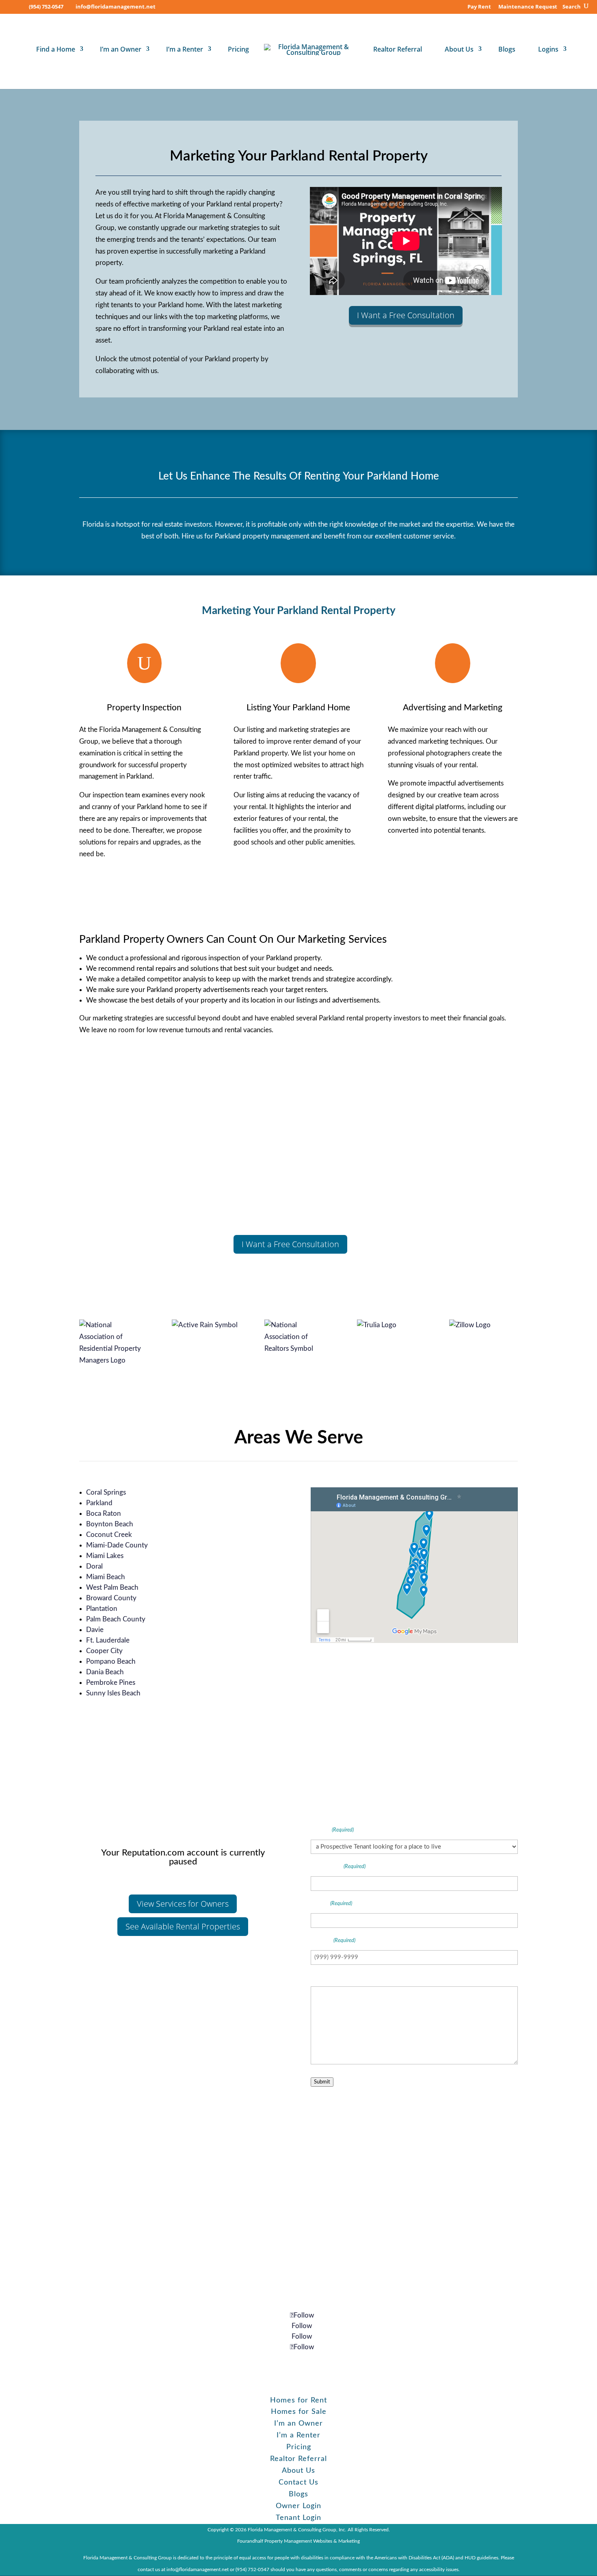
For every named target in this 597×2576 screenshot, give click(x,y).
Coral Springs (106, 1492)
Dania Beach (105, 1672)
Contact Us (298, 2483)
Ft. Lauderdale (108, 1640)
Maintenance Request (528, 7)
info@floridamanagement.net (302, 2249)
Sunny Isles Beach (113, 1693)
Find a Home (56, 49)
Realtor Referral (398, 49)
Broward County (111, 1598)
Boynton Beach (110, 1524)
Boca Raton (104, 1514)
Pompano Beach (111, 1661)
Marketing (349, 2541)
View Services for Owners (183, 1904)
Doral (94, 1566)
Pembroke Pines (111, 1683)
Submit (322, 2082)
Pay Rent (479, 7)
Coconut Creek (109, 1535)
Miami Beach (106, 1577)
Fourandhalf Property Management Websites (285, 2541)
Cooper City (104, 1651)
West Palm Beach (112, 1587)
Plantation (102, 1609)
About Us (459, 49)
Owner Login (298, 2506)
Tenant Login (298, 2518)
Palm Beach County (116, 1619)
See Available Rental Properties (183, 1926)
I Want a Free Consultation (406, 315)
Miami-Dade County (117, 1545)
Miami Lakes (105, 1556)
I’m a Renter (185, 49)
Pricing (238, 49)
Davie (95, 1630)
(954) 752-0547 (46, 7)
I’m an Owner (121, 49)
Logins (548, 49)
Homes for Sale (299, 2412)
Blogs (507, 49)
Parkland (99, 1503)
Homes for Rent (298, 2400)
